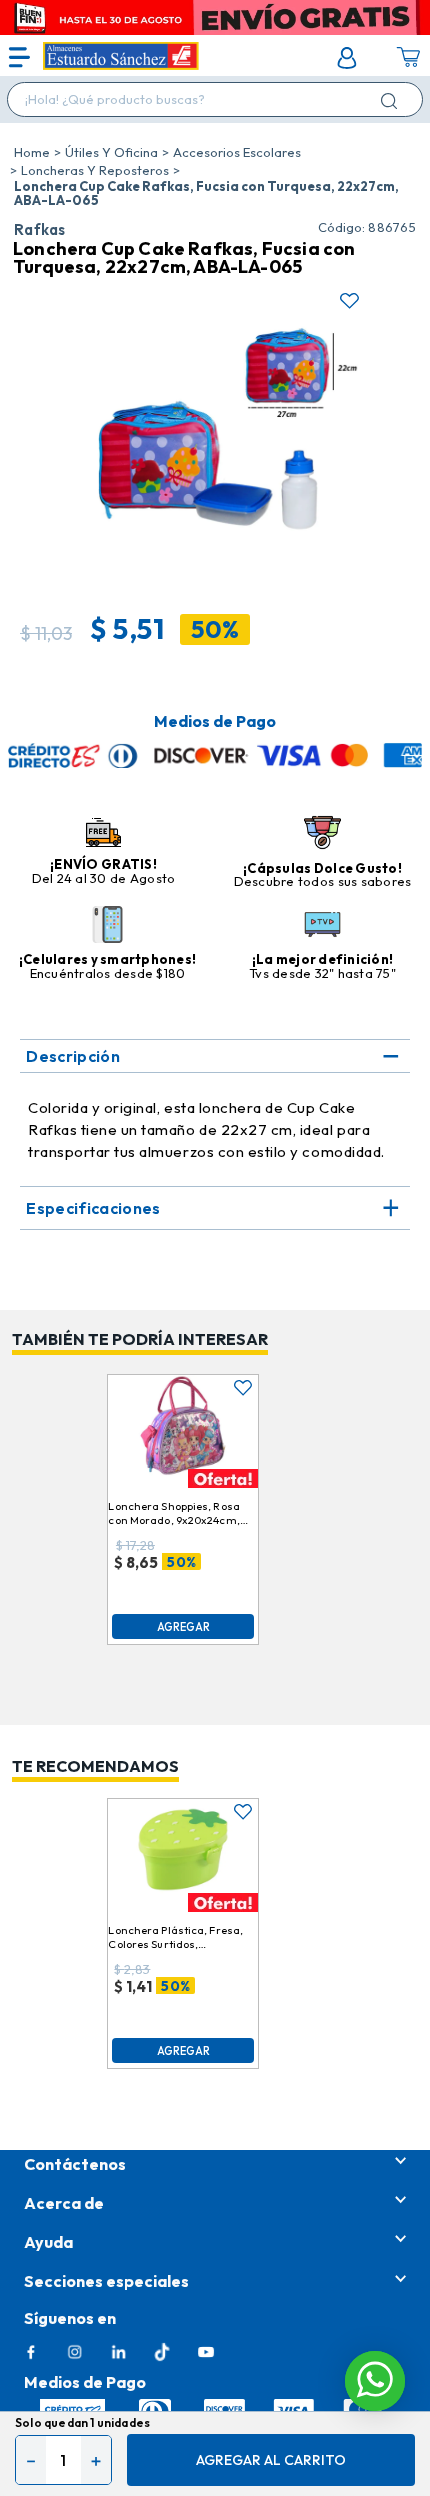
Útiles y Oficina (111, 152)
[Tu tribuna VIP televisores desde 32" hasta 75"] (322, 926)
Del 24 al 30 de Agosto (104, 878)
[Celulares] (107, 926)
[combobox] (215, 99)
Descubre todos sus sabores (323, 881)
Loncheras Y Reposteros (95, 170)
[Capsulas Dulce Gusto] (322, 834)
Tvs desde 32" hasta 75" (322, 973)
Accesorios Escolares (237, 152)
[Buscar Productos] (393, 100)
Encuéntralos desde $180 (108, 973)
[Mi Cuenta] (347, 58)
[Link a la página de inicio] (32, 152)
